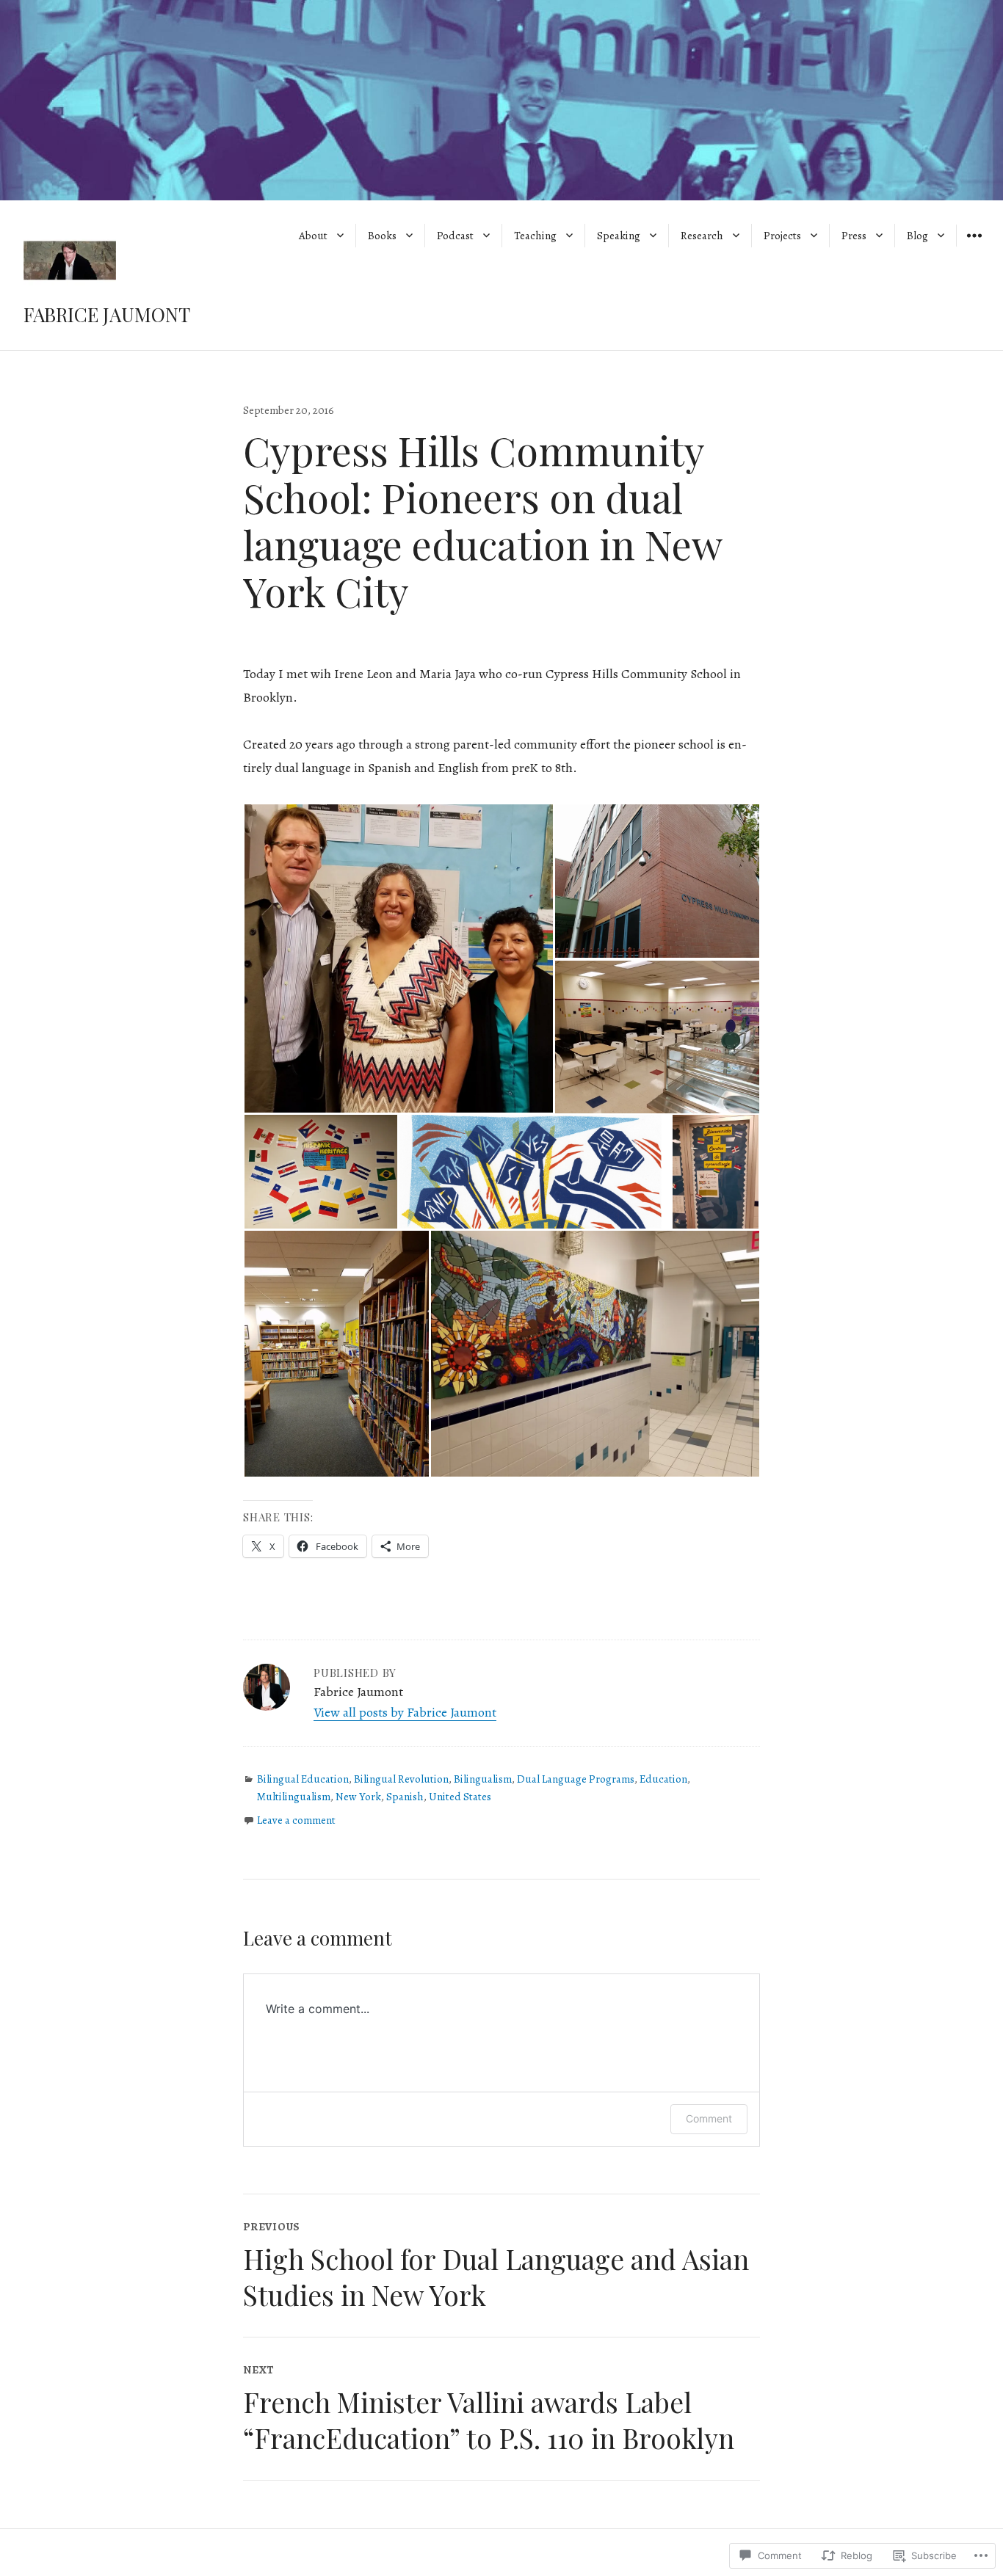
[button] (398, 958)
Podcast (455, 236)
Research (702, 236)
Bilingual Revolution (401, 1779)
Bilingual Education (303, 1779)
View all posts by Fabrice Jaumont (405, 1712)
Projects (782, 236)
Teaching (535, 236)
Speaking (619, 236)
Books (382, 236)
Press (854, 236)
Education (663, 1779)
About (313, 236)
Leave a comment (296, 1820)
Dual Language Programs (576, 1779)
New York (358, 1797)
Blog (917, 236)
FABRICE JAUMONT (107, 314)
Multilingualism (294, 1797)
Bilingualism (483, 1779)
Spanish (405, 1797)
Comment (709, 2118)
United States (460, 1797)
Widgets (974, 246)
